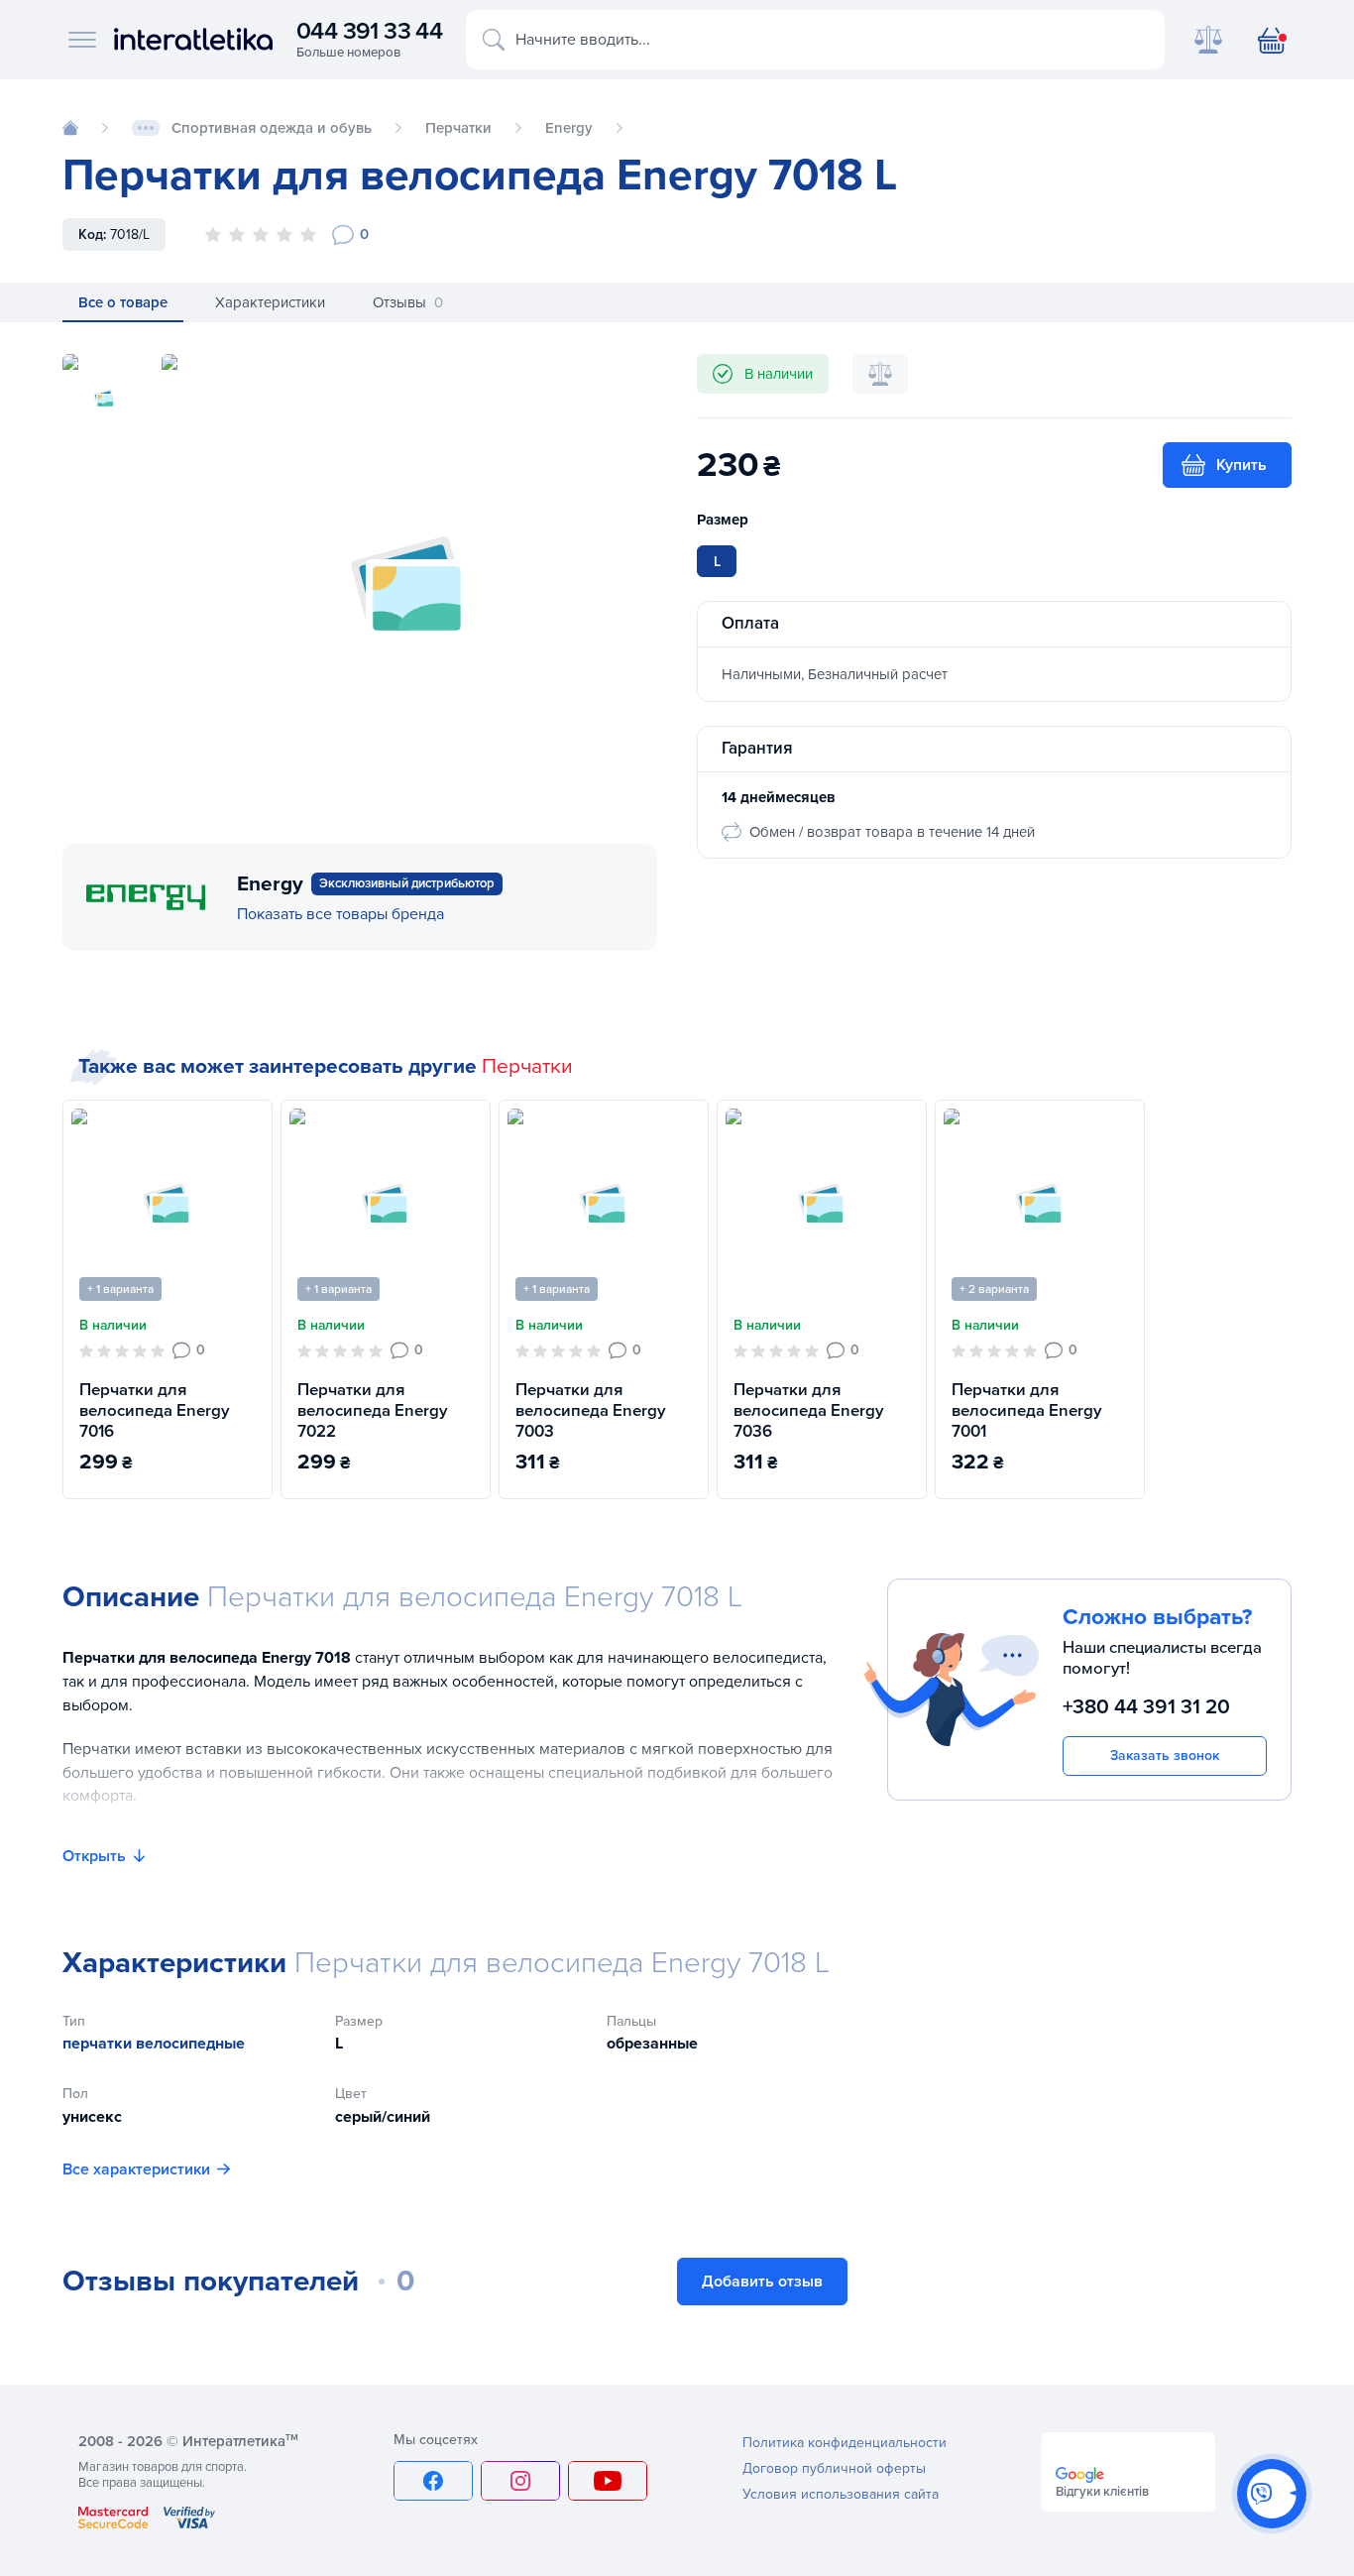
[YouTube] (608, 2481)
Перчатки (527, 1066)
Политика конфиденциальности (845, 2443)
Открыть (94, 1856)
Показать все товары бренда (340, 914)
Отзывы (408, 302)
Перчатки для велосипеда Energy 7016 (155, 1410)
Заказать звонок (1165, 1756)
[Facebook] (433, 2481)
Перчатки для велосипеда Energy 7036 (809, 1410)
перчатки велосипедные (154, 2044)
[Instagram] (520, 2481)
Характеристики (270, 302)
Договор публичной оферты (834, 2468)
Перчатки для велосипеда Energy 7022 (373, 1410)
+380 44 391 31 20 (1146, 1706)
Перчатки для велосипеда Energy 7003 (591, 1410)
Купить (1241, 465)
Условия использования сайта (841, 2494)
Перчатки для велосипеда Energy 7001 (1027, 1410)
